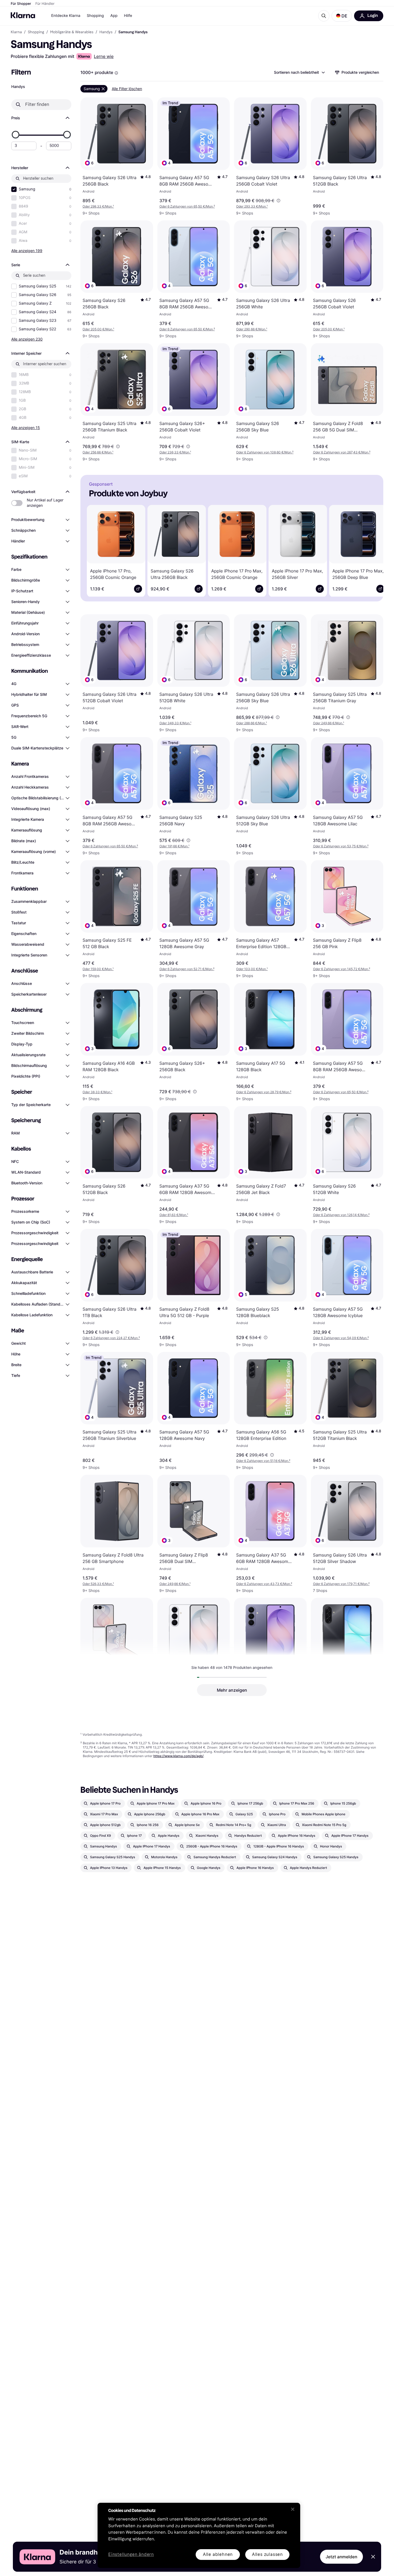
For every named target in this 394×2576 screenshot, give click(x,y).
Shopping (95, 16)
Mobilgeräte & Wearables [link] (72, 32)
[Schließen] (293, 2509)
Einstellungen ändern (131, 2555)
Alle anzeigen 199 (27, 251)
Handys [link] (106, 32)
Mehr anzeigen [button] (232, 1690)
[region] (199, 2535)
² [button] (187, 206)
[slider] (16, 135)
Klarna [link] (16, 32)
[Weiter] (371, 550)
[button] (342, 16)
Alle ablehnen (218, 2554)
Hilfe (128, 16)
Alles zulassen (267, 2554)
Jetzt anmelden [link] (341, 2557)
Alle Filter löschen (127, 89)
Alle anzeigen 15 (26, 428)
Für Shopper (21, 4)
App (114, 16)
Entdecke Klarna (66, 16)
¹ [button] (98, 206)
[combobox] (299, 72)
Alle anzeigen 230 (27, 339)
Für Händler (45, 4)
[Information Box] (116, 73)
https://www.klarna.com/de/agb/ (178, 1756)
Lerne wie (104, 56)
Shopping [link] (36, 32)
